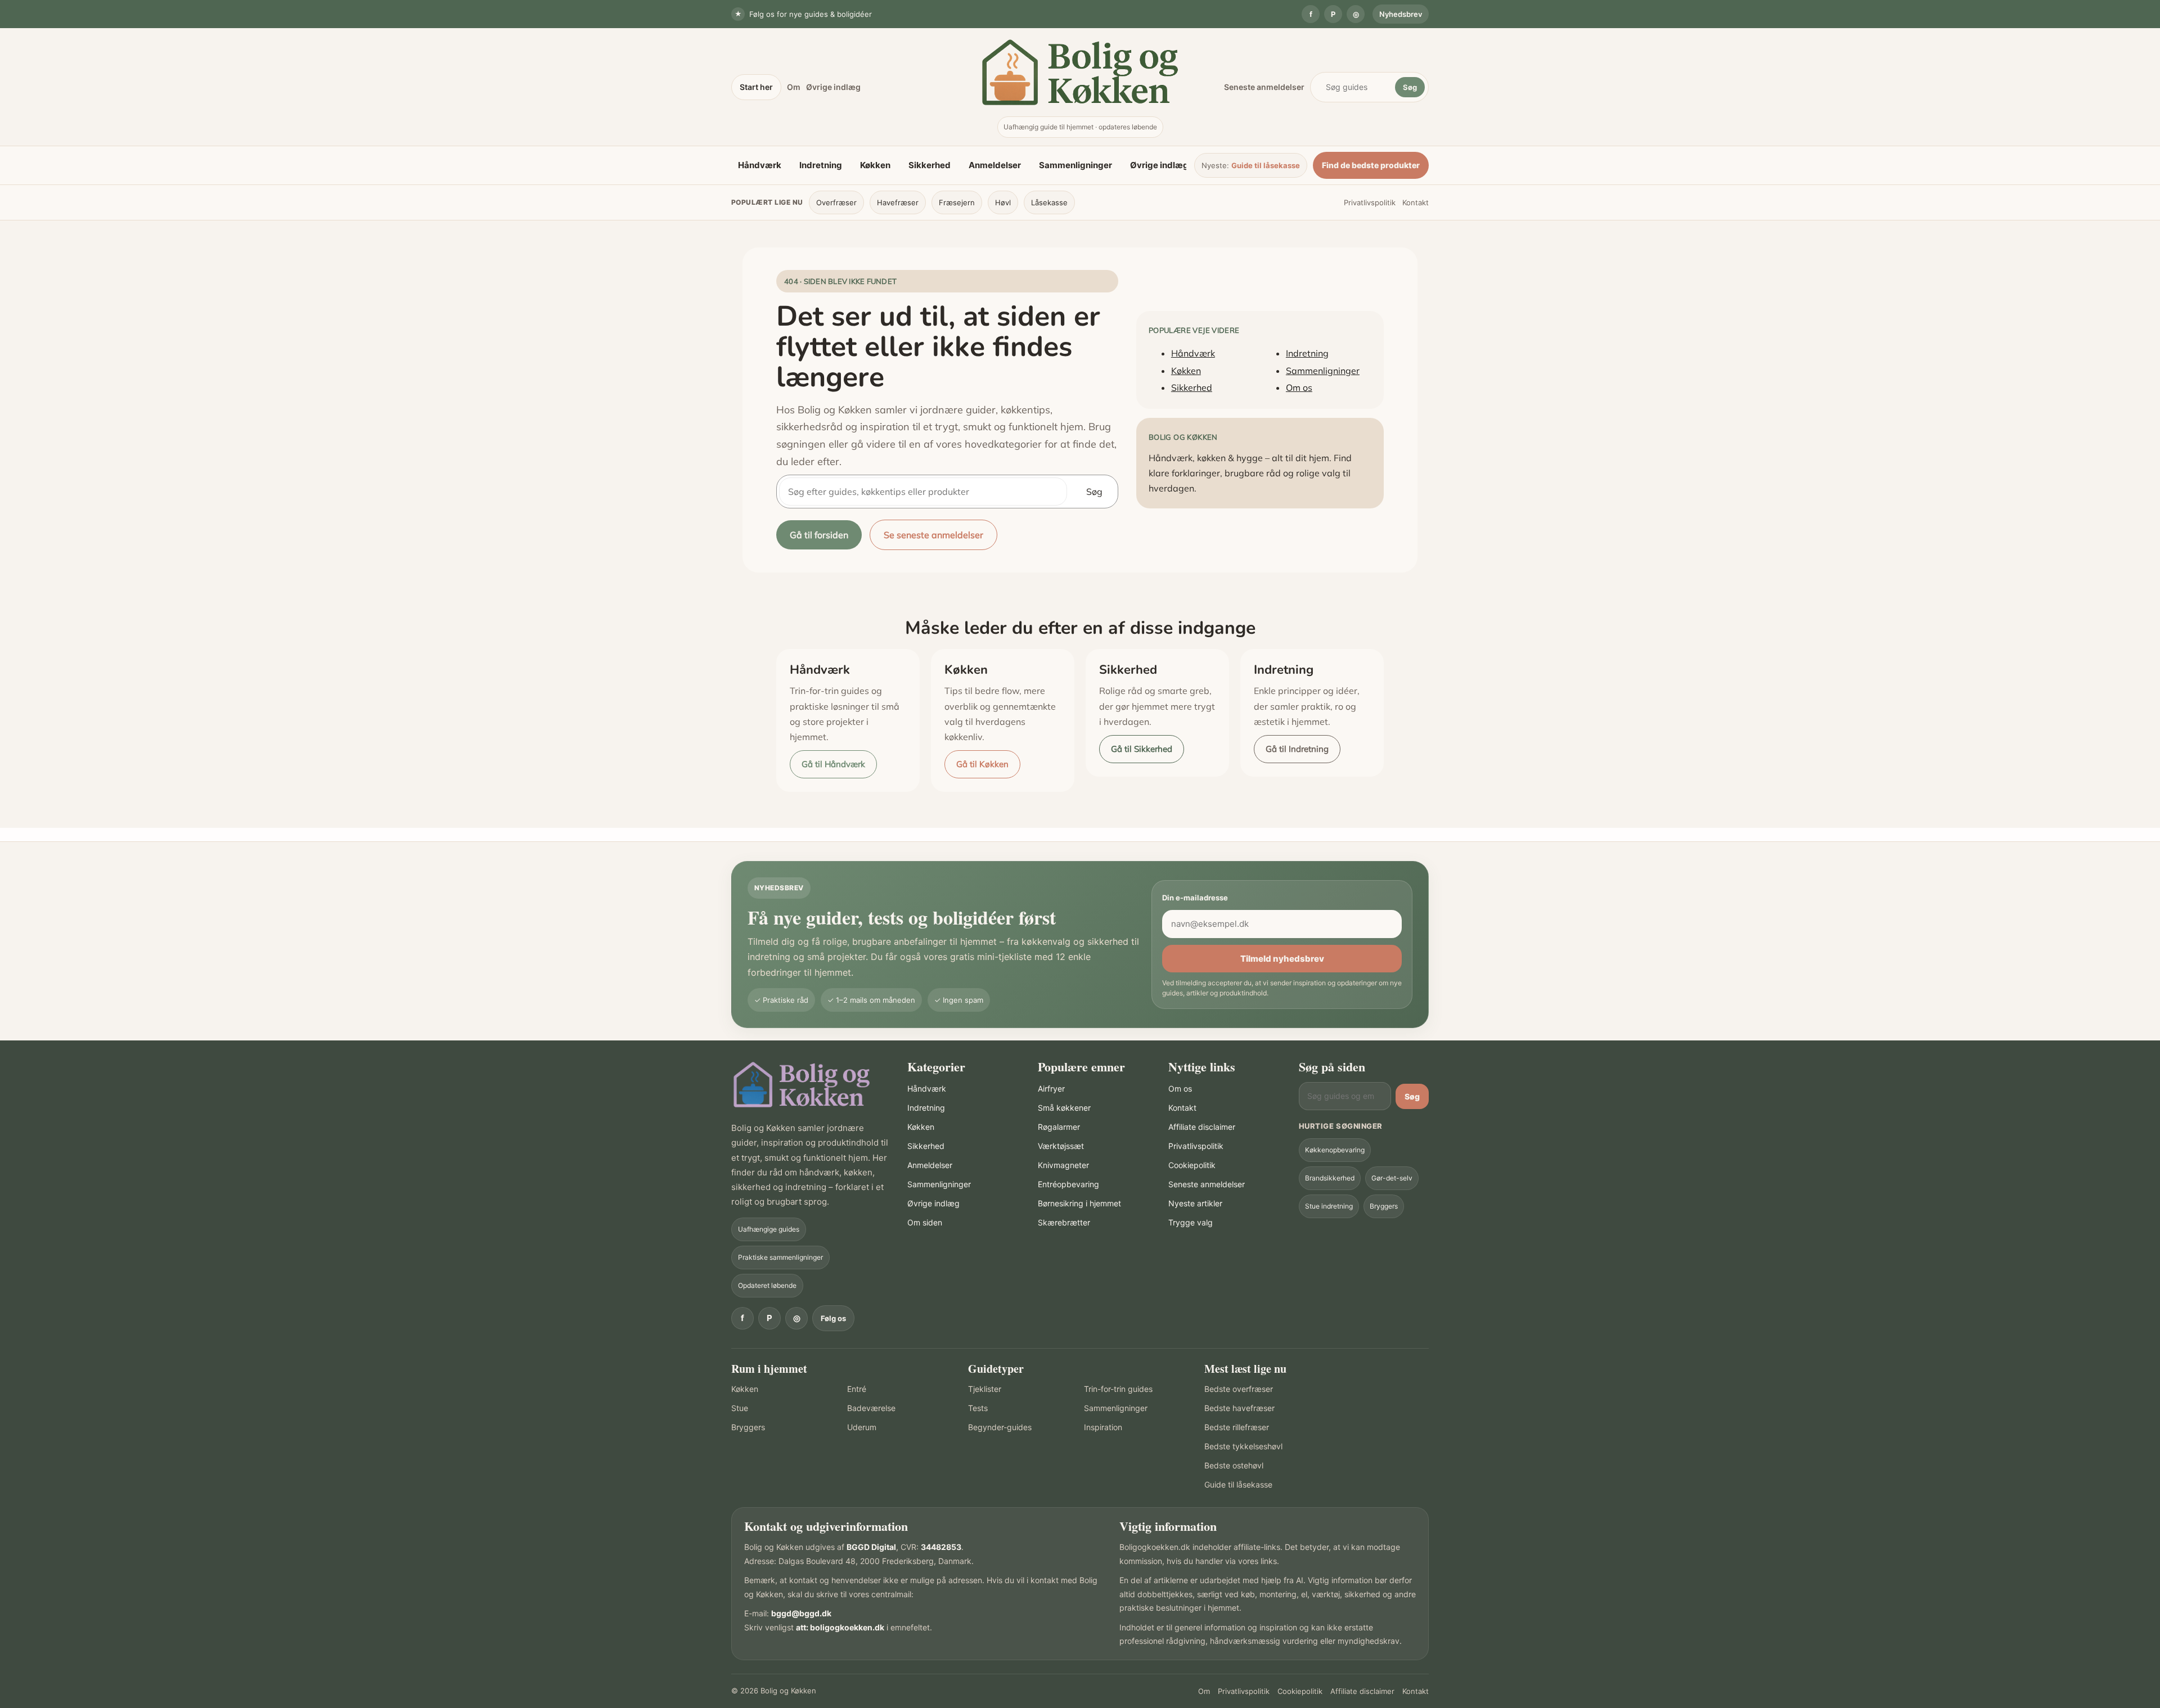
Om (794, 87)
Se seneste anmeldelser (933, 535)
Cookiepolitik (1192, 1165)
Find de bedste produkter (1371, 165)
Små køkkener (1064, 1108)
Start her (756, 87)
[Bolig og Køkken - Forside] (1080, 72)
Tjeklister (985, 1389)
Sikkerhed (930, 165)
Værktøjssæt (1061, 1146)
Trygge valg (1191, 1222)
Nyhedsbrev (1401, 14)
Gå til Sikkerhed (1142, 749)
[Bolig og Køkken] (802, 1085)
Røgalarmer (1059, 1127)
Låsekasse (1049, 202)
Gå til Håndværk (833, 764)
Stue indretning (1329, 1206)
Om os (1299, 387)
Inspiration (1103, 1427)
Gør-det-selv (1392, 1178)
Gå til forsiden (819, 535)
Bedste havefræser (1239, 1408)
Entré (857, 1389)
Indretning (821, 165)
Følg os (833, 1318)
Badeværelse (871, 1408)
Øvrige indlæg (833, 87)
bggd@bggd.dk (801, 1613)
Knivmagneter (1063, 1165)
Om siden (925, 1222)
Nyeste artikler (1195, 1203)
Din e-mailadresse (1195, 898)
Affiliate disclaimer (1202, 1127)
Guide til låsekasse (1266, 165)
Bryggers (1384, 1206)
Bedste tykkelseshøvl (1243, 1446)
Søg (1410, 87)
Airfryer (1051, 1089)
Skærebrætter (1064, 1222)
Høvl (1003, 202)
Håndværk (760, 165)
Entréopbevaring (1068, 1184)
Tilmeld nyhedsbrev (1282, 959)
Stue (740, 1408)
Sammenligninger (1075, 165)
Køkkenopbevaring (1335, 1150)
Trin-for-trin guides (1118, 1389)
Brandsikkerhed (1330, 1178)
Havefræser (898, 202)
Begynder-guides (1000, 1427)
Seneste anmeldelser (1264, 87)
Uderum (862, 1427)
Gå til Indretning (1297, 749)
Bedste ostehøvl (1234, 1465)
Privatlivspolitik (1370, 202)
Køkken (875, 165)
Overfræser (836, 202)
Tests (978, 1408)
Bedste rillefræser (1237, 1427)
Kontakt (1416, 202)
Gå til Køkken (982, 764)
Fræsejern (957, 202)
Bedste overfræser (1239, 1389)
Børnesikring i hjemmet (1079, 1203)
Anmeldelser (995, 165)
